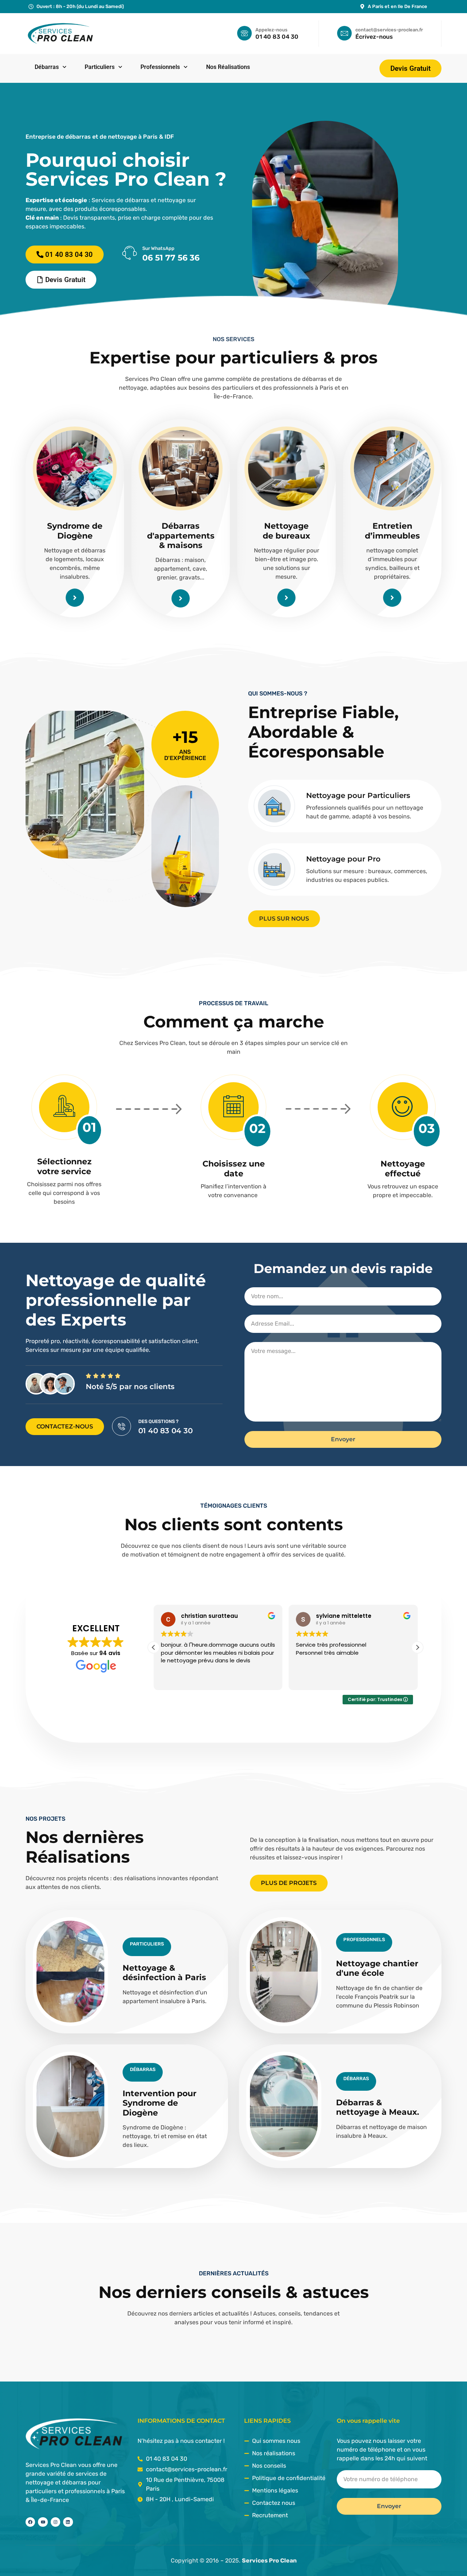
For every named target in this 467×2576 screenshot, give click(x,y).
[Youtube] (43, 2522)
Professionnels (160, 67)
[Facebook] (30, 2522)
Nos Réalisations (228, 67)
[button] (417, 1647)
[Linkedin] (68, 2522)
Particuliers (100, 67)
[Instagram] (55, 2522)
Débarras (47, 67)
